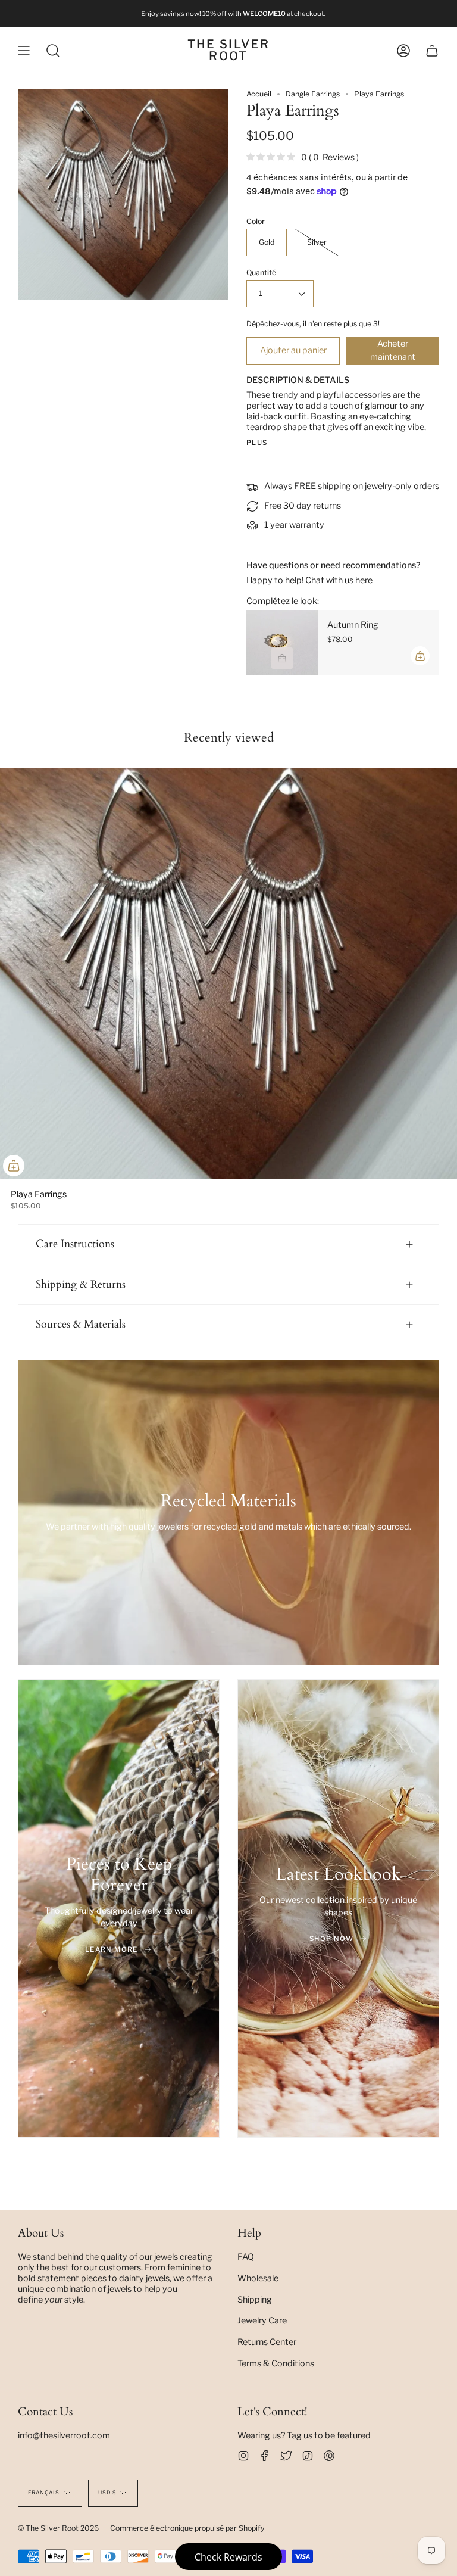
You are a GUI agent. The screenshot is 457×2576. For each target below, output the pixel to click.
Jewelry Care (262, 2320)
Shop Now (331, 1939)
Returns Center (267, 2342)
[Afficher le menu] (24, 51)
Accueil (259, 94)
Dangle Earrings (313, 94)
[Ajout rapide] (14, 1166)
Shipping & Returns (81, 1284)
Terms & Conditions (276, 2363)
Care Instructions (75, 1244)
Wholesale (258, 2278)
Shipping (255, 2300)
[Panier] (432, 51)
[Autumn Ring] (282, 643)
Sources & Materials (81, 1324)
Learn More (112, 1949)
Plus (257, 443)
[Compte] (403, 51)
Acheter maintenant (393, 350)
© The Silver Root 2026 (58, 2528)
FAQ (246, 2257)
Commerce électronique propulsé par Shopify (187, 2528)
